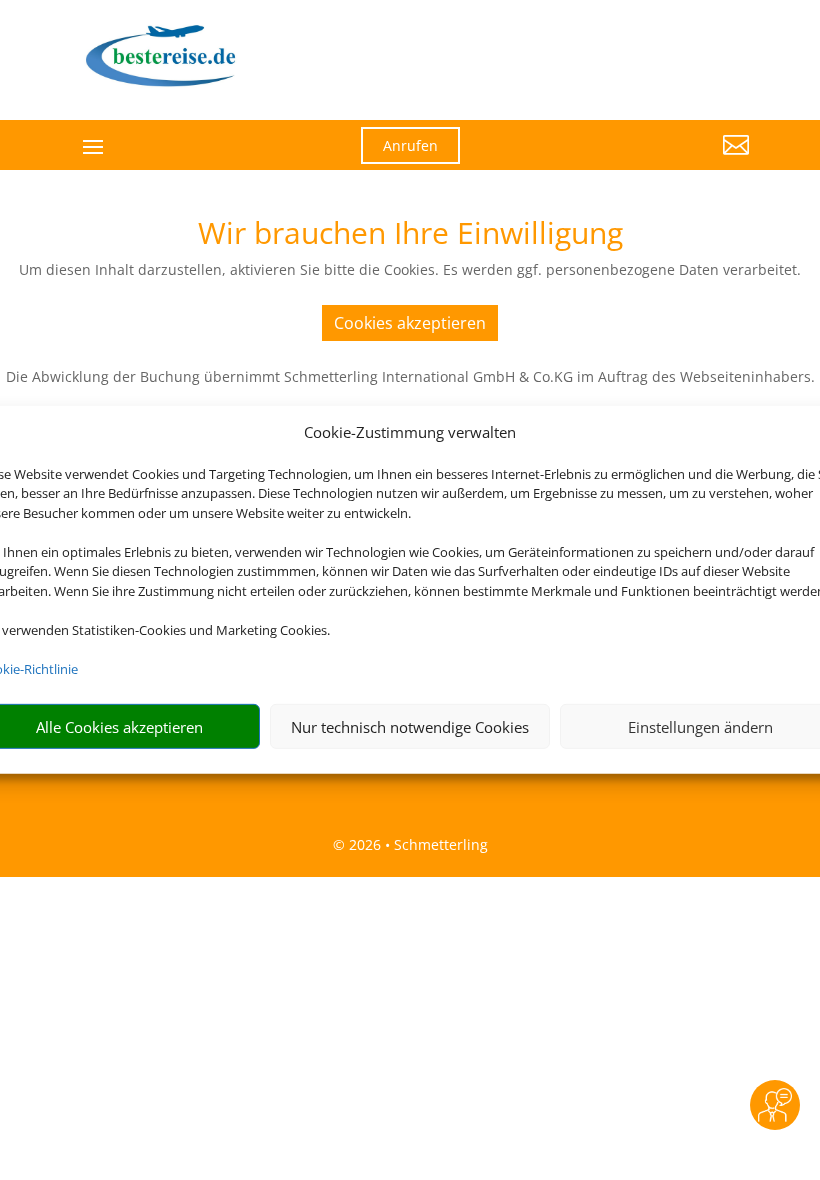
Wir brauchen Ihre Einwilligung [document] (410, 235)
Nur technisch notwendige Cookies (410, 727)
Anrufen (410, 145)
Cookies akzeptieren (410, 323)
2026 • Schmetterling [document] (416, 844)
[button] (646, 160)
